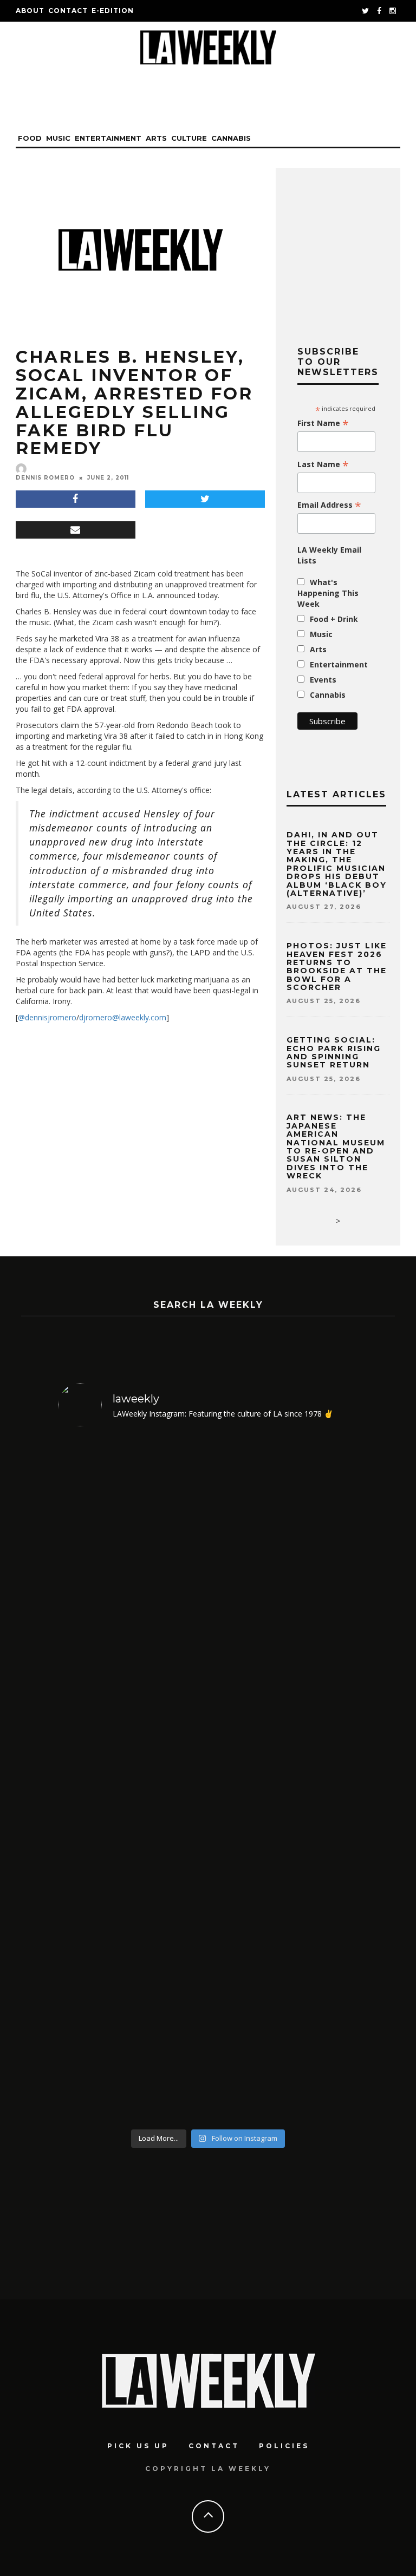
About (30, 11)
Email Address (329, 505)
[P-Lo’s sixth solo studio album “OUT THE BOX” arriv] (284, 1951)
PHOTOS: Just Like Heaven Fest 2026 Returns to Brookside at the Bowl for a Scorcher (337, 966)
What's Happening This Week (328, 593)
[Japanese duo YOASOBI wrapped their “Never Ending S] (284, 1608)
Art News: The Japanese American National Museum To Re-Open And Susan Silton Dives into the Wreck (336, 1146)
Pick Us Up (138, 2446)
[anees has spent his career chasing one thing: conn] (132, 1608)
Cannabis (231, 138)
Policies (284, 2446)
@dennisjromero (47, 1017)
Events (323, 680)
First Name (323, 423)
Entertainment (108, 138)
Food (30, 138)
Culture (189, 138)
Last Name (323, 464)
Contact (68, 11)
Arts (156, 138)
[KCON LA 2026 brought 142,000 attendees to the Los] (132, 1951)
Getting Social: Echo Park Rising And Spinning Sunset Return (334, 1052)
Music (58, 138)
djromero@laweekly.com (123, 1017)
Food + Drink (334, 619)
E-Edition (113, 11)
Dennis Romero (45, 478)
